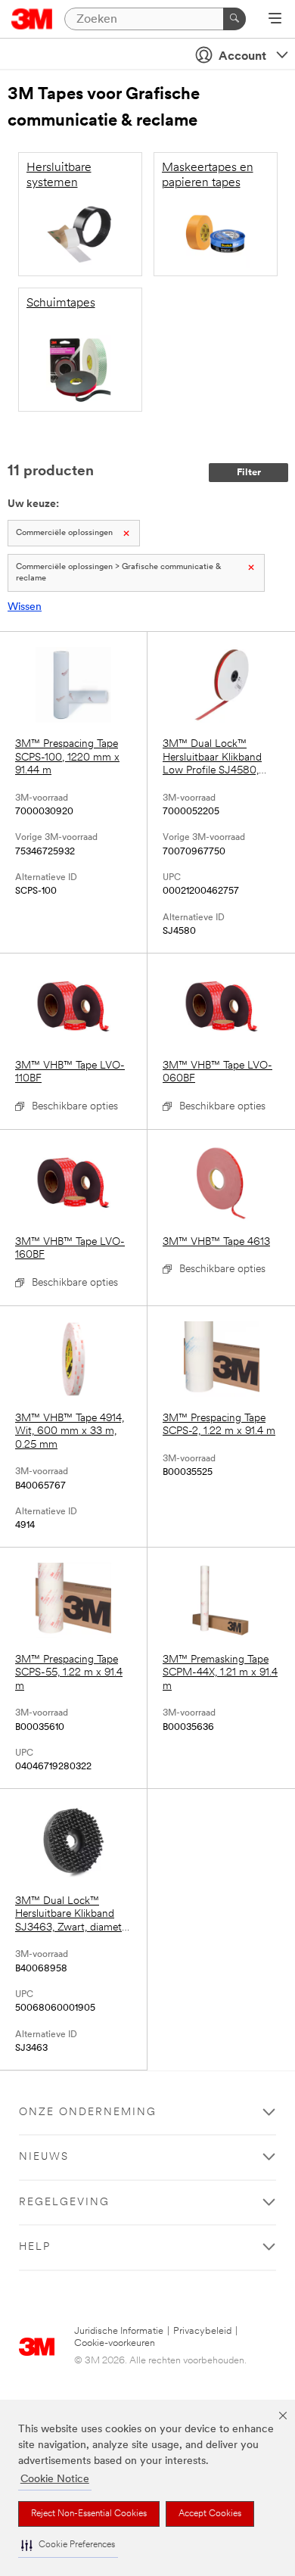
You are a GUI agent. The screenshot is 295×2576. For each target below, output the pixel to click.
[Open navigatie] (275, 20)
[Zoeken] (234, 19)
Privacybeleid (202, 2331)
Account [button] (242, 57)
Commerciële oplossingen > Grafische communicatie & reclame (119, 573)
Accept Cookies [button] (210, 2514)
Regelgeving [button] (64, 2203)
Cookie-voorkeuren (115, 2343)
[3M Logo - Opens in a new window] (32, 19)
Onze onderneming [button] (88, 2112)
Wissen (25, 607)
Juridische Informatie (119, 2331)
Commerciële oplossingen (64, 533)
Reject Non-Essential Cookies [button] (89, 2514)
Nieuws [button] (44, 2157)
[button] (68, 2545)
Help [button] (35, 2247)
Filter (249, 473)
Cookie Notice (55, 2480)
